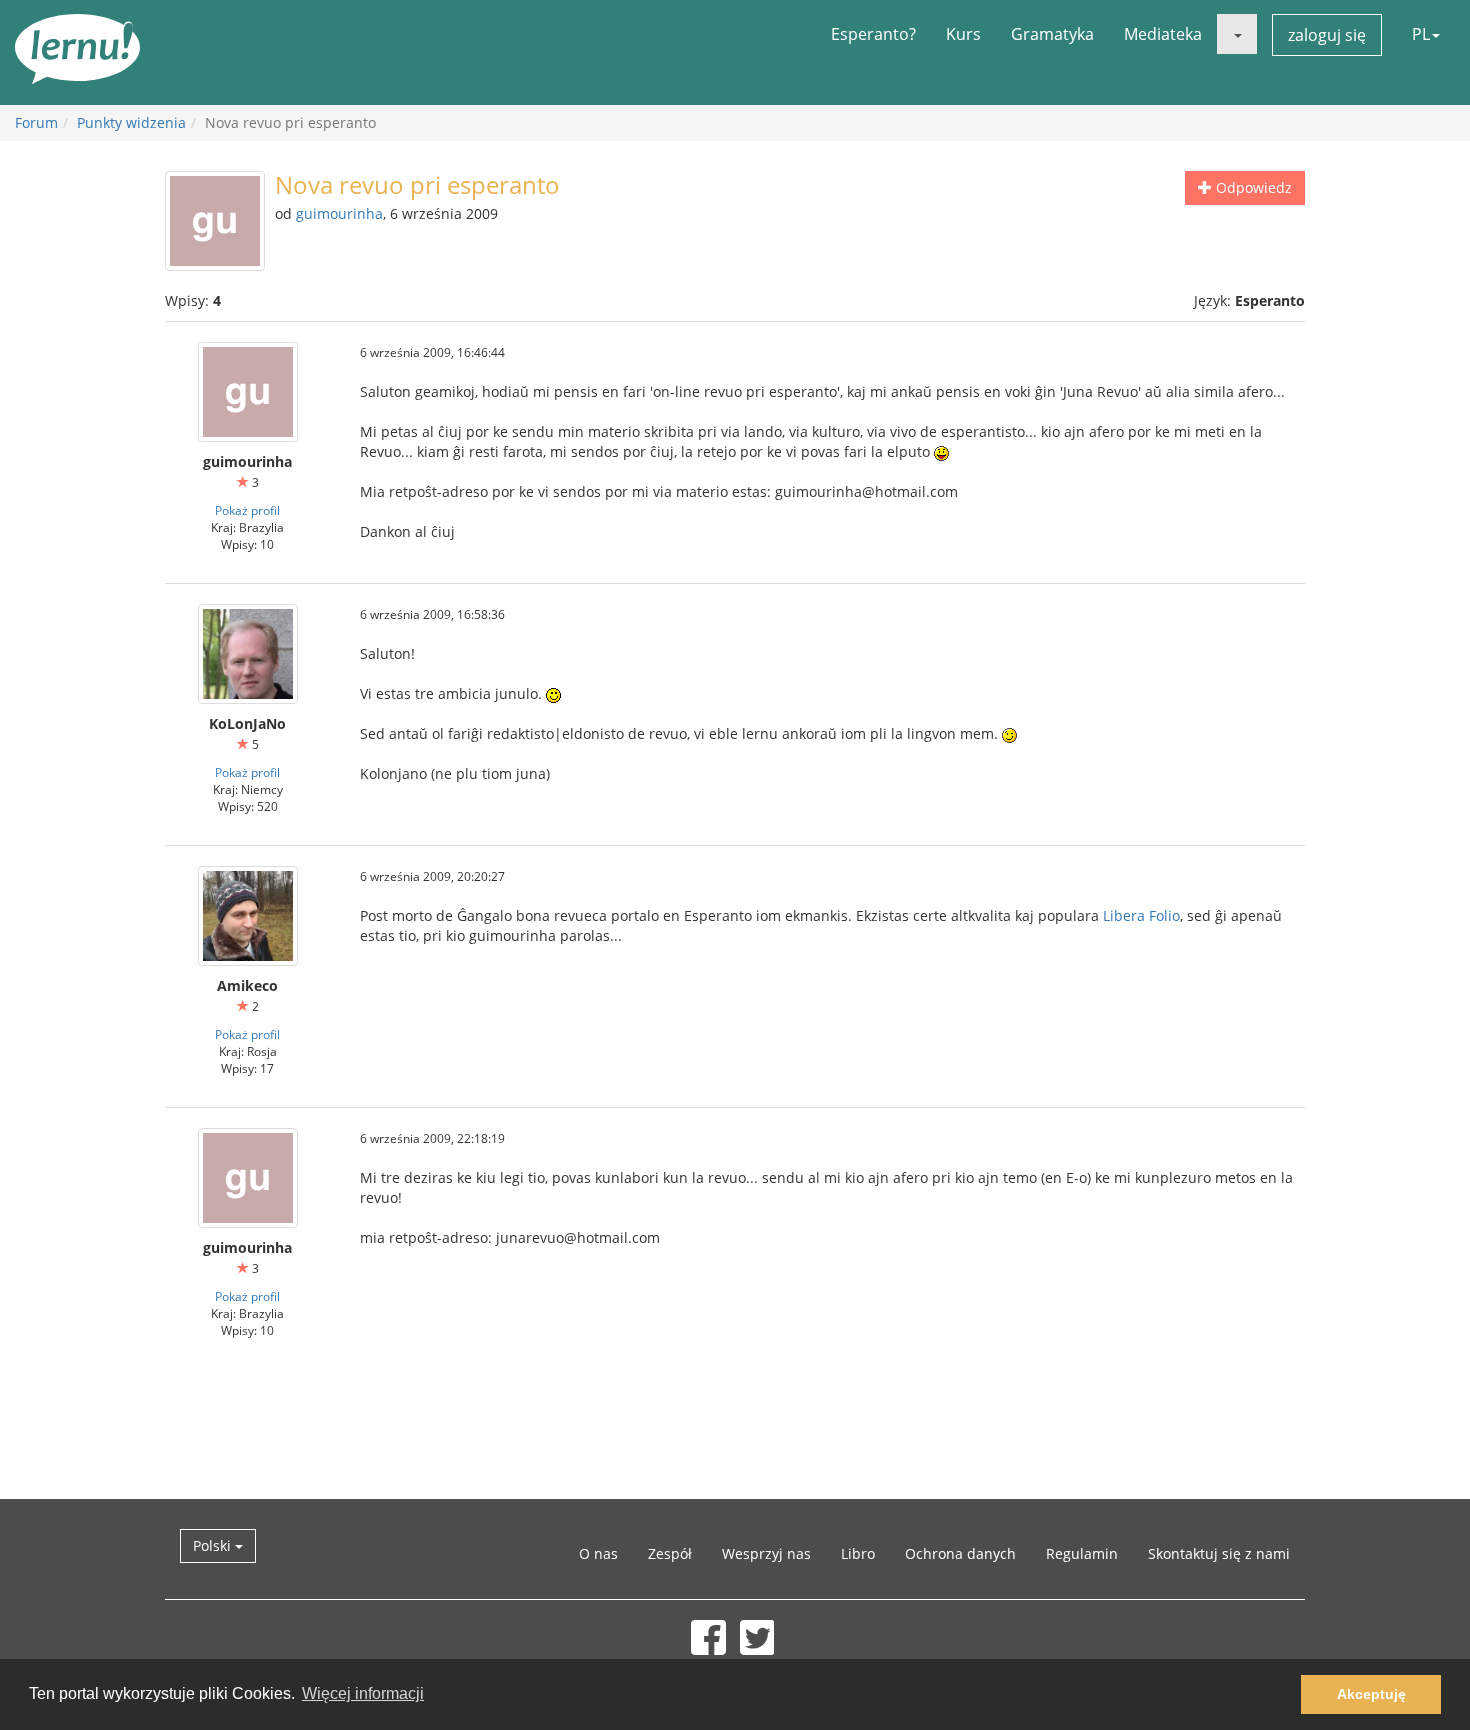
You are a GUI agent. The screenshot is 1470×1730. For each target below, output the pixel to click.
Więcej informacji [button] (363, 1693)
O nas (598, 1553)
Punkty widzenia (131, 122)
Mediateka (1163, 34)
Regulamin (1082, 1553)
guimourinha (339, 213)
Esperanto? (873, 34)
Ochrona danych (960, 1553)
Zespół (670, 1553)
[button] (1237, 34)
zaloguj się (1327, 35)
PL (1421, 34)
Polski (214, 1545)
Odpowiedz (1252, 187)
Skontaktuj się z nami (1219, 1553)
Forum (36, 122)
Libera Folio (1141, 915)
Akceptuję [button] (1371, 1694)
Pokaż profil (247, 510)
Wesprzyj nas (766, 1553)
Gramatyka (1052, 34)
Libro (858, 1553)
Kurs (963, 34)
